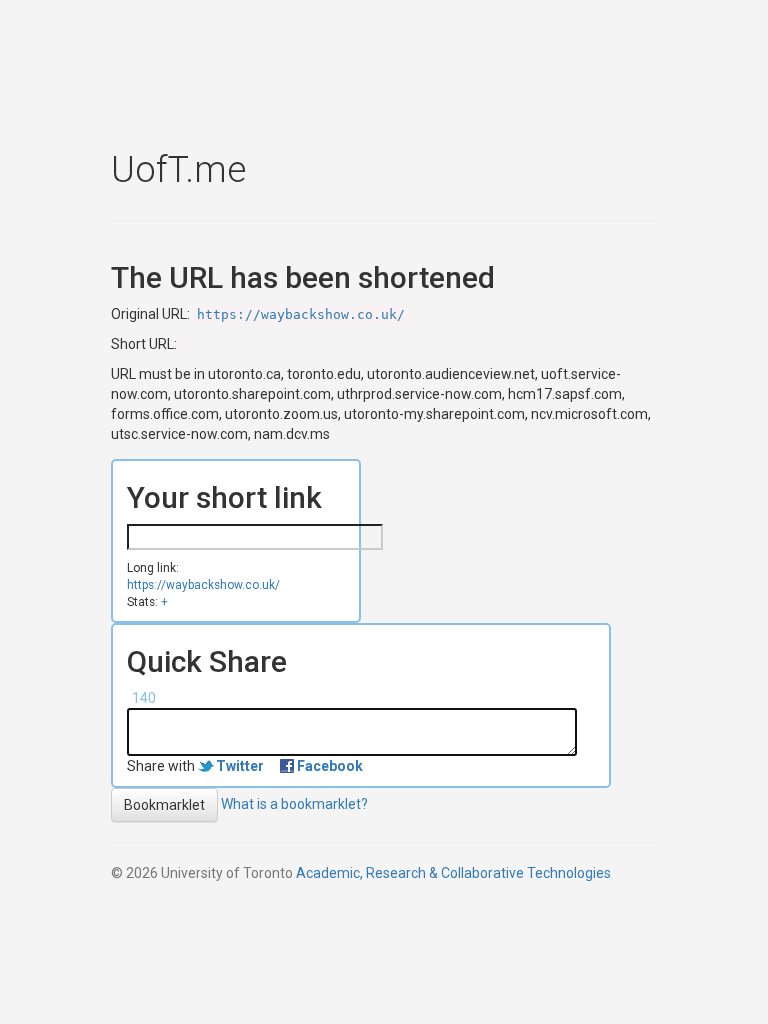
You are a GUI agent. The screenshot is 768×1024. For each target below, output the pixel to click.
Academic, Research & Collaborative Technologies (453, 873)
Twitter (240, 766)
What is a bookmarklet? (294, 804)
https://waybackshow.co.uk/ (301, 314)
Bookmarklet (164, 805)
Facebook (330, 766)
